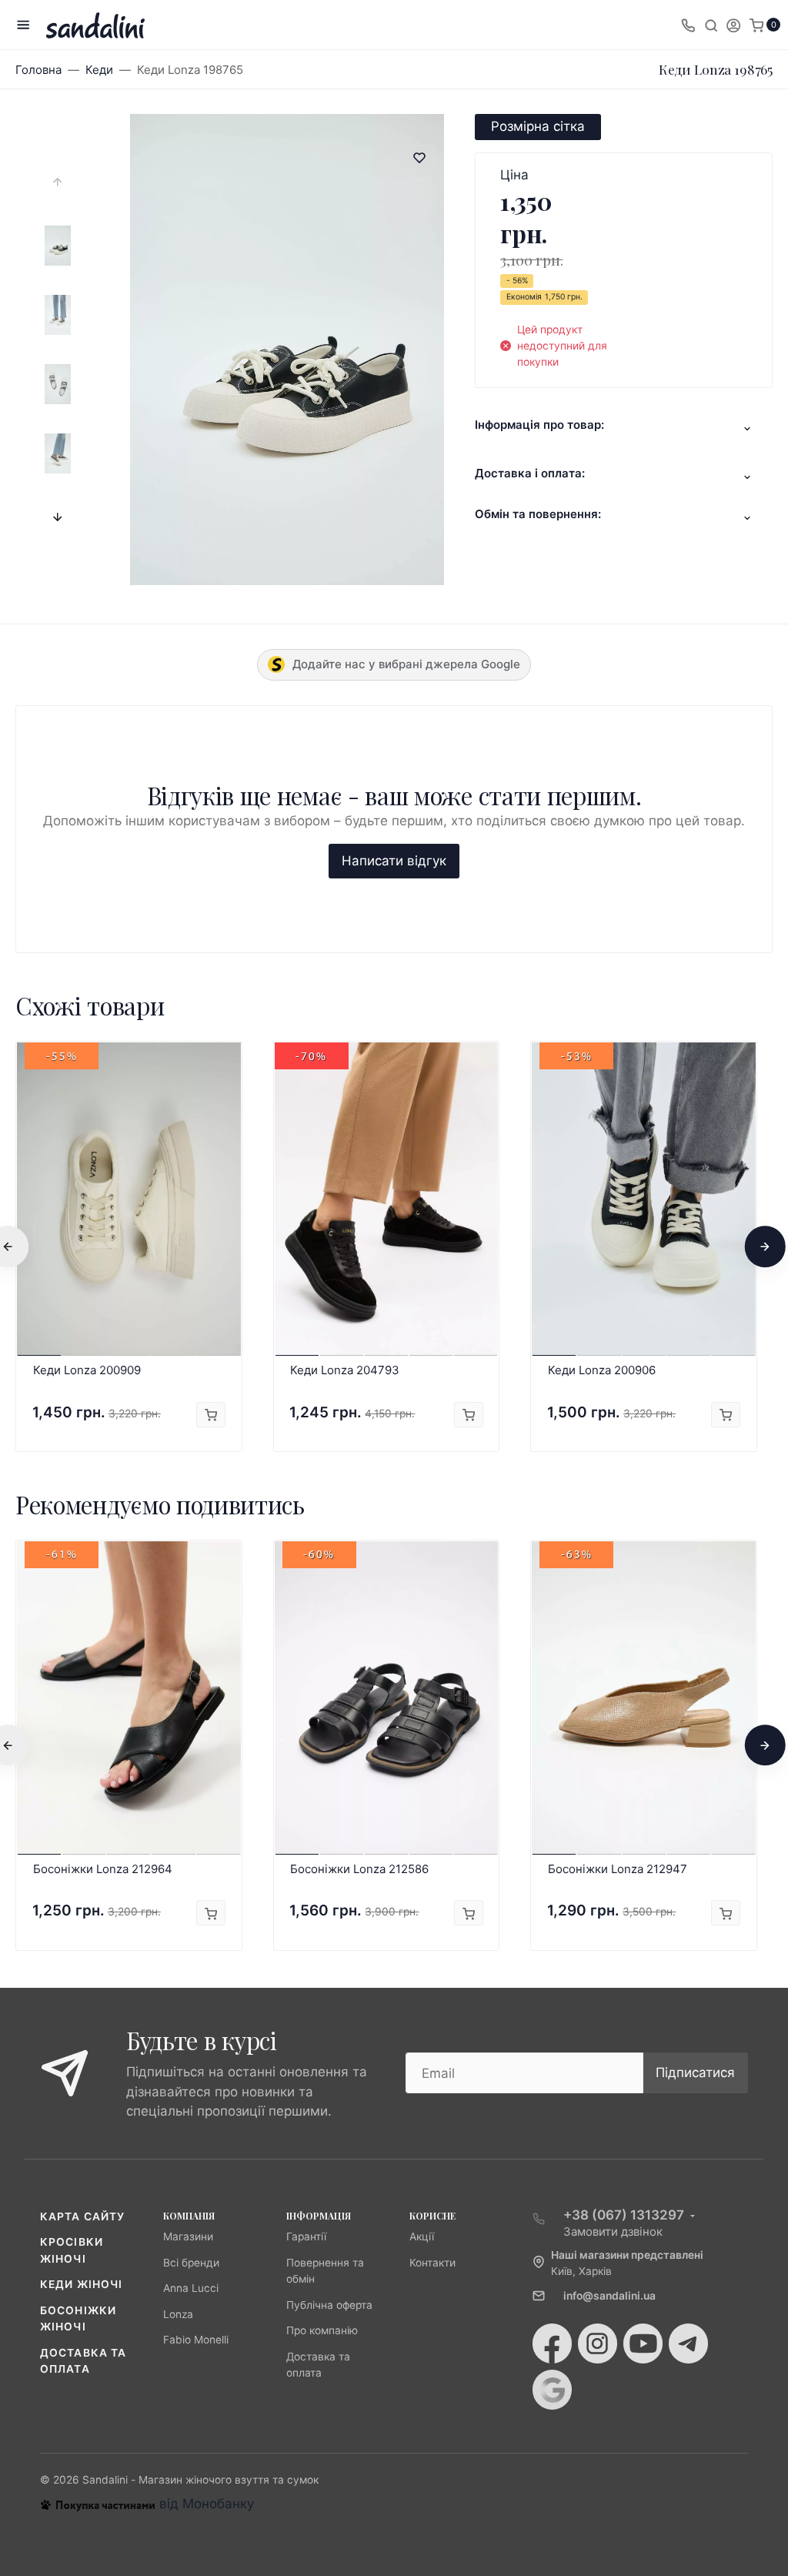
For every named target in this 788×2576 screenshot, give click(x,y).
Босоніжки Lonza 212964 (103, 1869)
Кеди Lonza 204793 (345, 1370)
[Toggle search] (711, 25)
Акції (422, 2236)
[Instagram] (598, 2343)
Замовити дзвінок (613, 2231)
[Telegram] (688, 2343)
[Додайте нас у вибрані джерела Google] (552, 2390)
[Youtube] (643, 2343)
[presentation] (58, 182)
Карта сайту (82, 2216)
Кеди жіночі (81, 2284)
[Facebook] (552, 2343)
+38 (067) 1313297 (624, 2215)
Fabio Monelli (196, 2340)
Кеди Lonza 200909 (87, 1370)
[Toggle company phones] (688, 25)
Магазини (188, 2236)
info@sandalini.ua (609, 2296)
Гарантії (306, 2236)
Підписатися (695, 2073)
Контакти (432, 2263)
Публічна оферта (329, 2305)
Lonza (178, 2314)
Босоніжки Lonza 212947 (618, 1869)
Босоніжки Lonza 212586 (359, 1869)
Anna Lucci (191, 2288)
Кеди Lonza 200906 (602, 1370)
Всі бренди (191, 2263)
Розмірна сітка (538, 126)
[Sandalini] (95, 25)
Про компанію (322, 2330)
